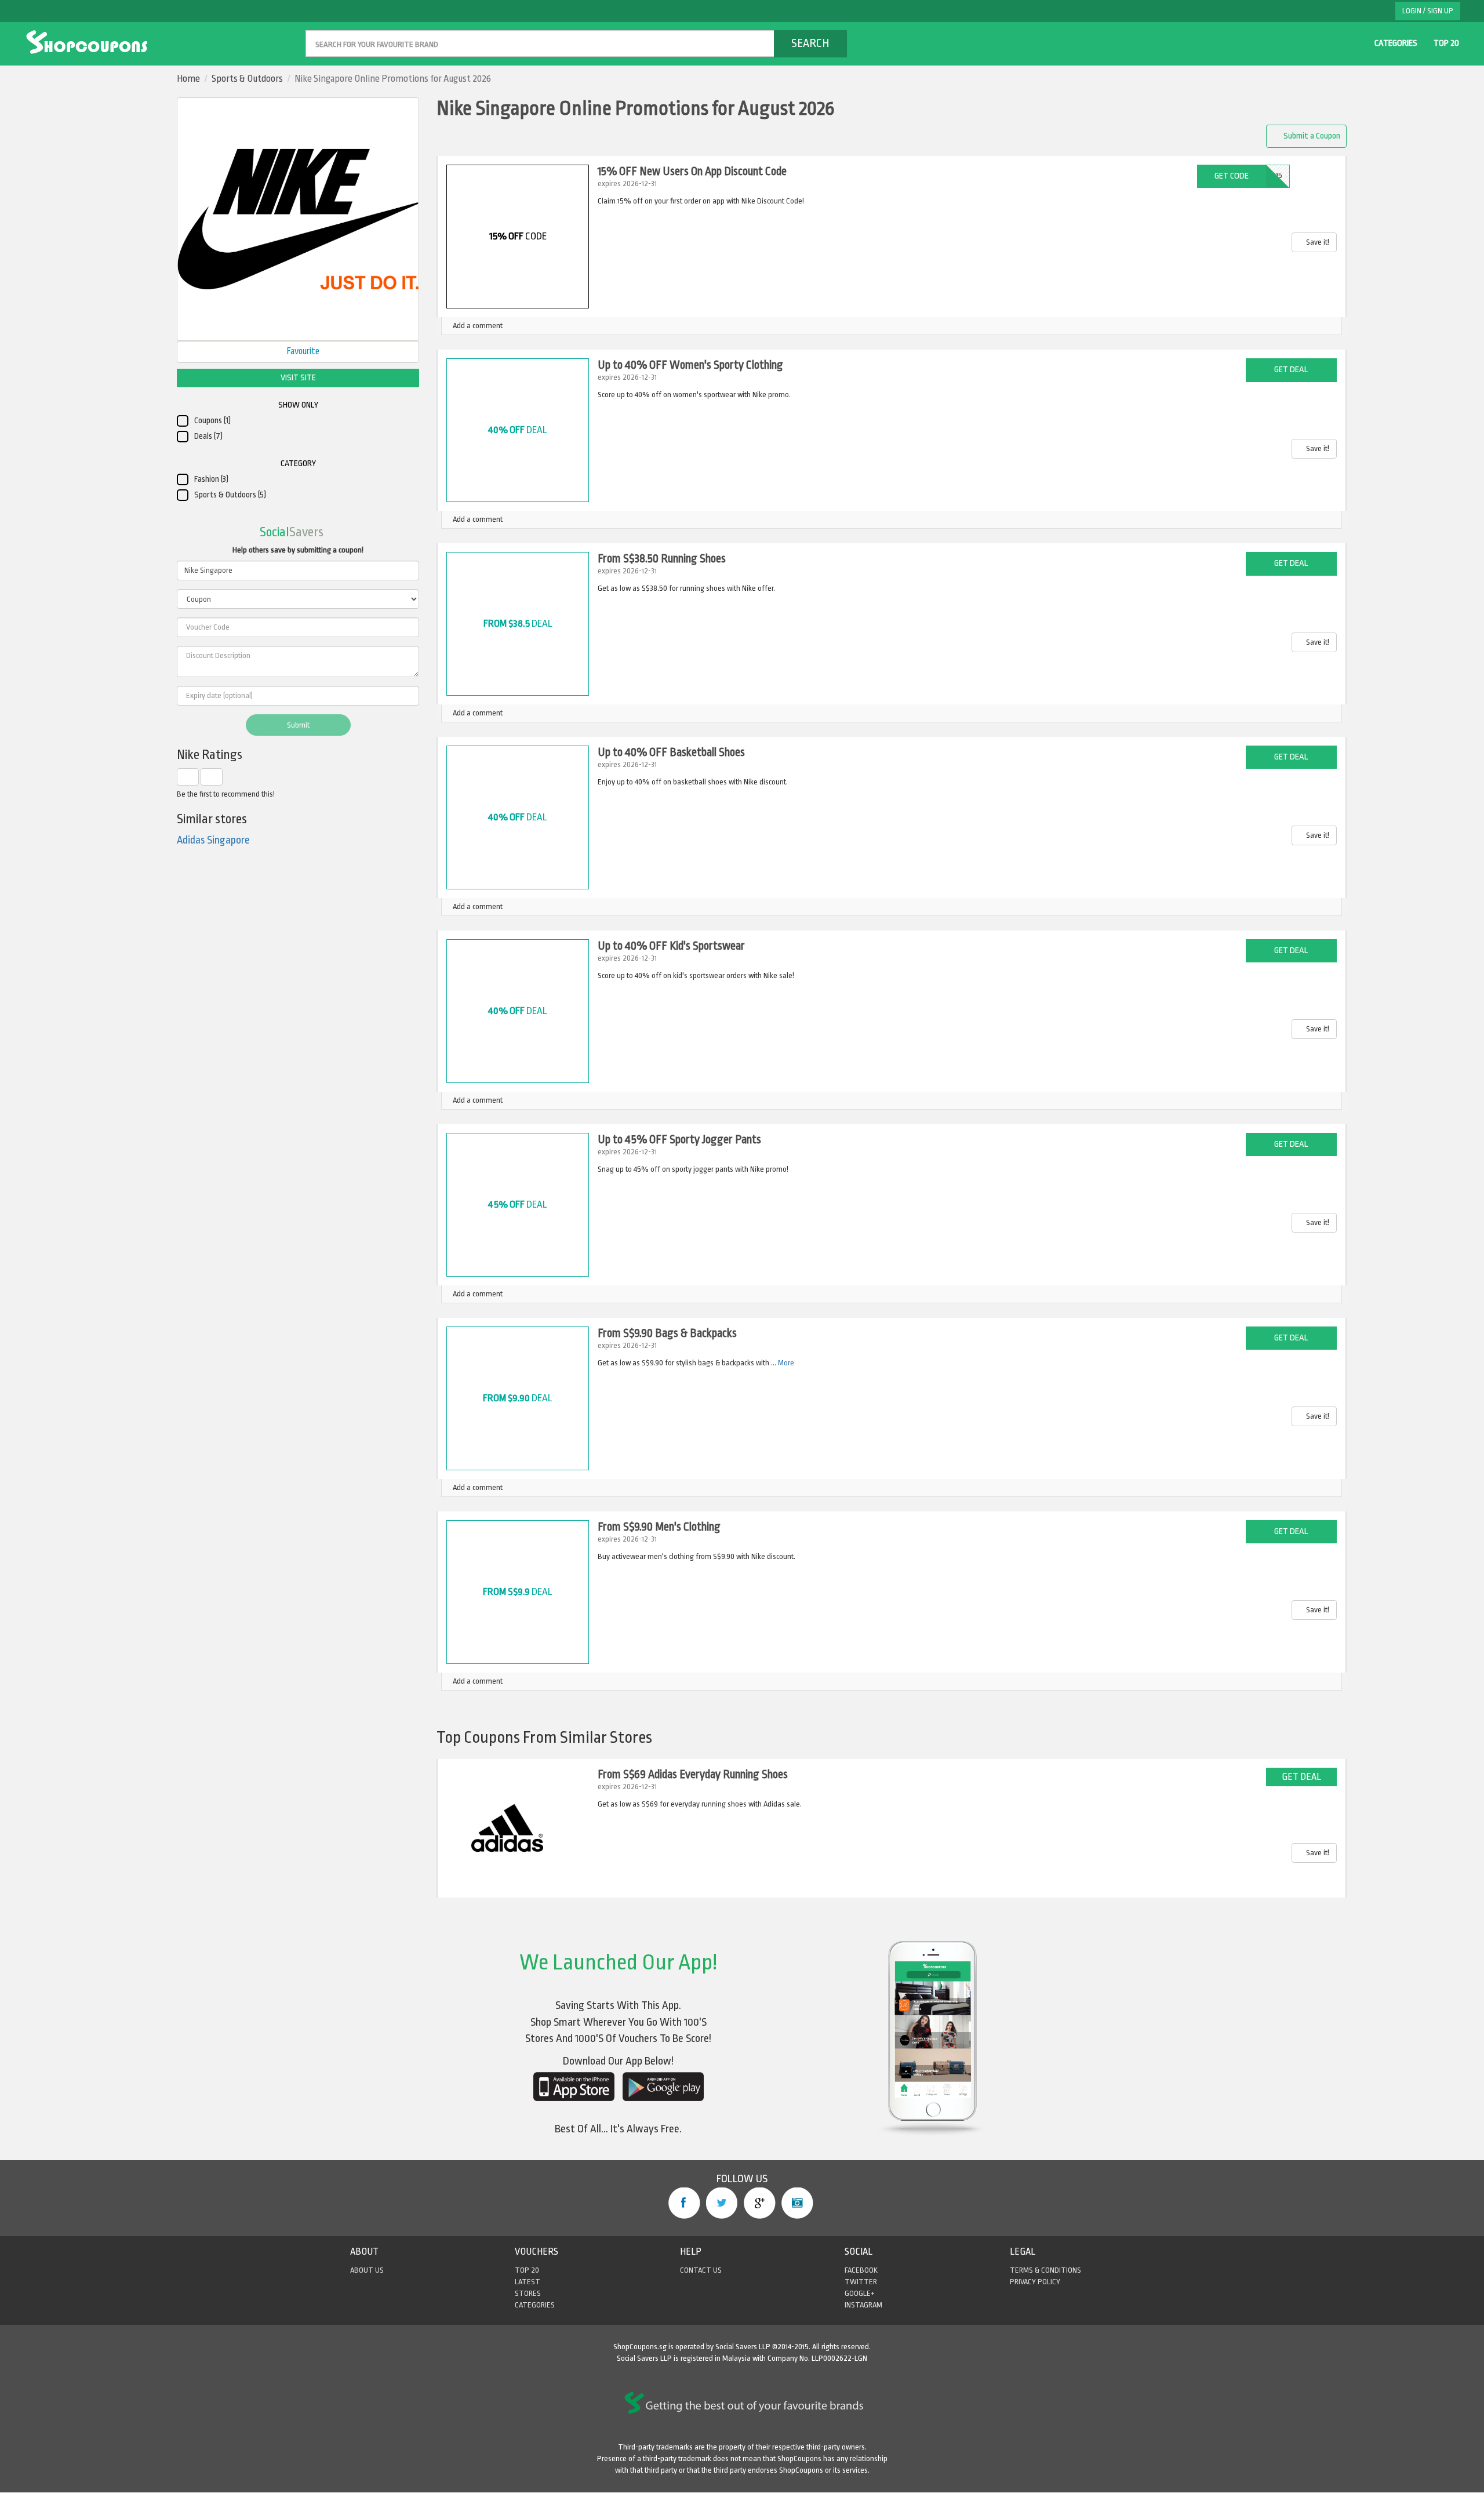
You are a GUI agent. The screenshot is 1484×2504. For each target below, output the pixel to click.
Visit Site (298, 378)
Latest (528, 2282)
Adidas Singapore (213, 840)
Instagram (797, 2203)
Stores (528, 2293)
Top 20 (1446, 43)
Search (810, 43)
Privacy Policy (1035, 2282)
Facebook (684, 2203)
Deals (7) (208, 436)
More (786, 1363)
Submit (298, 725)
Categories (1396, 43)
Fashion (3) (211, 479)
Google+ (760, 2203)
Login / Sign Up (1428, 11)
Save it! (1317, 242)
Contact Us (701, 2270)
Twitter (722, 2203)
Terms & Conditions (1045, 2270)
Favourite (302, 351)
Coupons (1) (212, 421)
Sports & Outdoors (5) (230, 495)
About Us (367, 2270)
